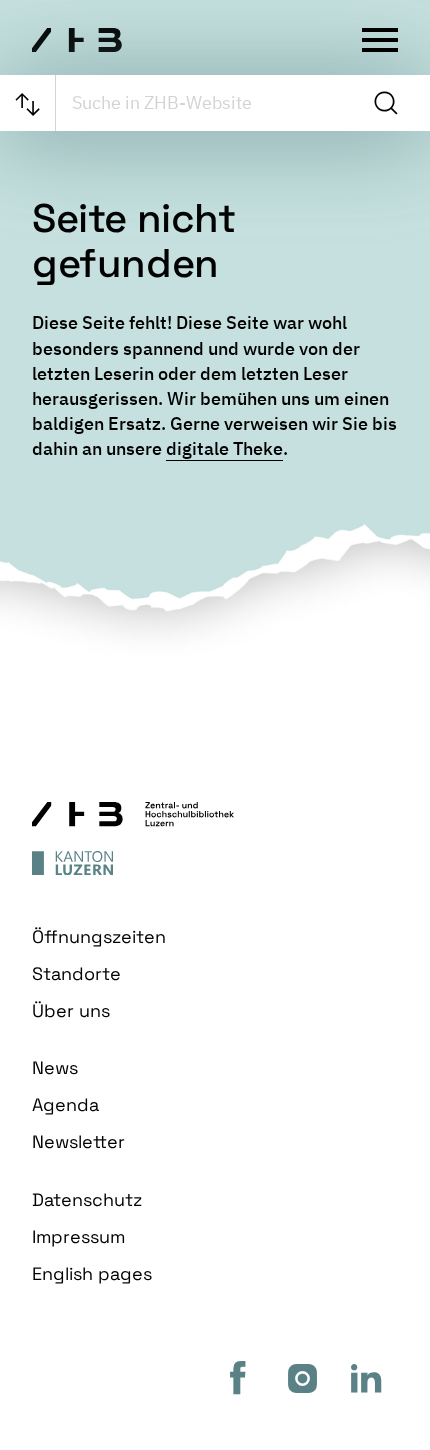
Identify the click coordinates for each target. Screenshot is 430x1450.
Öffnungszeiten (99, 936)
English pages (92, 1273)
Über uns (71, 1010)
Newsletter (78, 1141)
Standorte (76, 973)
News (55, 1067)
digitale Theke (224, 448)
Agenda (65, 1104)
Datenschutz (87, 1199)
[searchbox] (210, 103)
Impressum (78, 1236)
